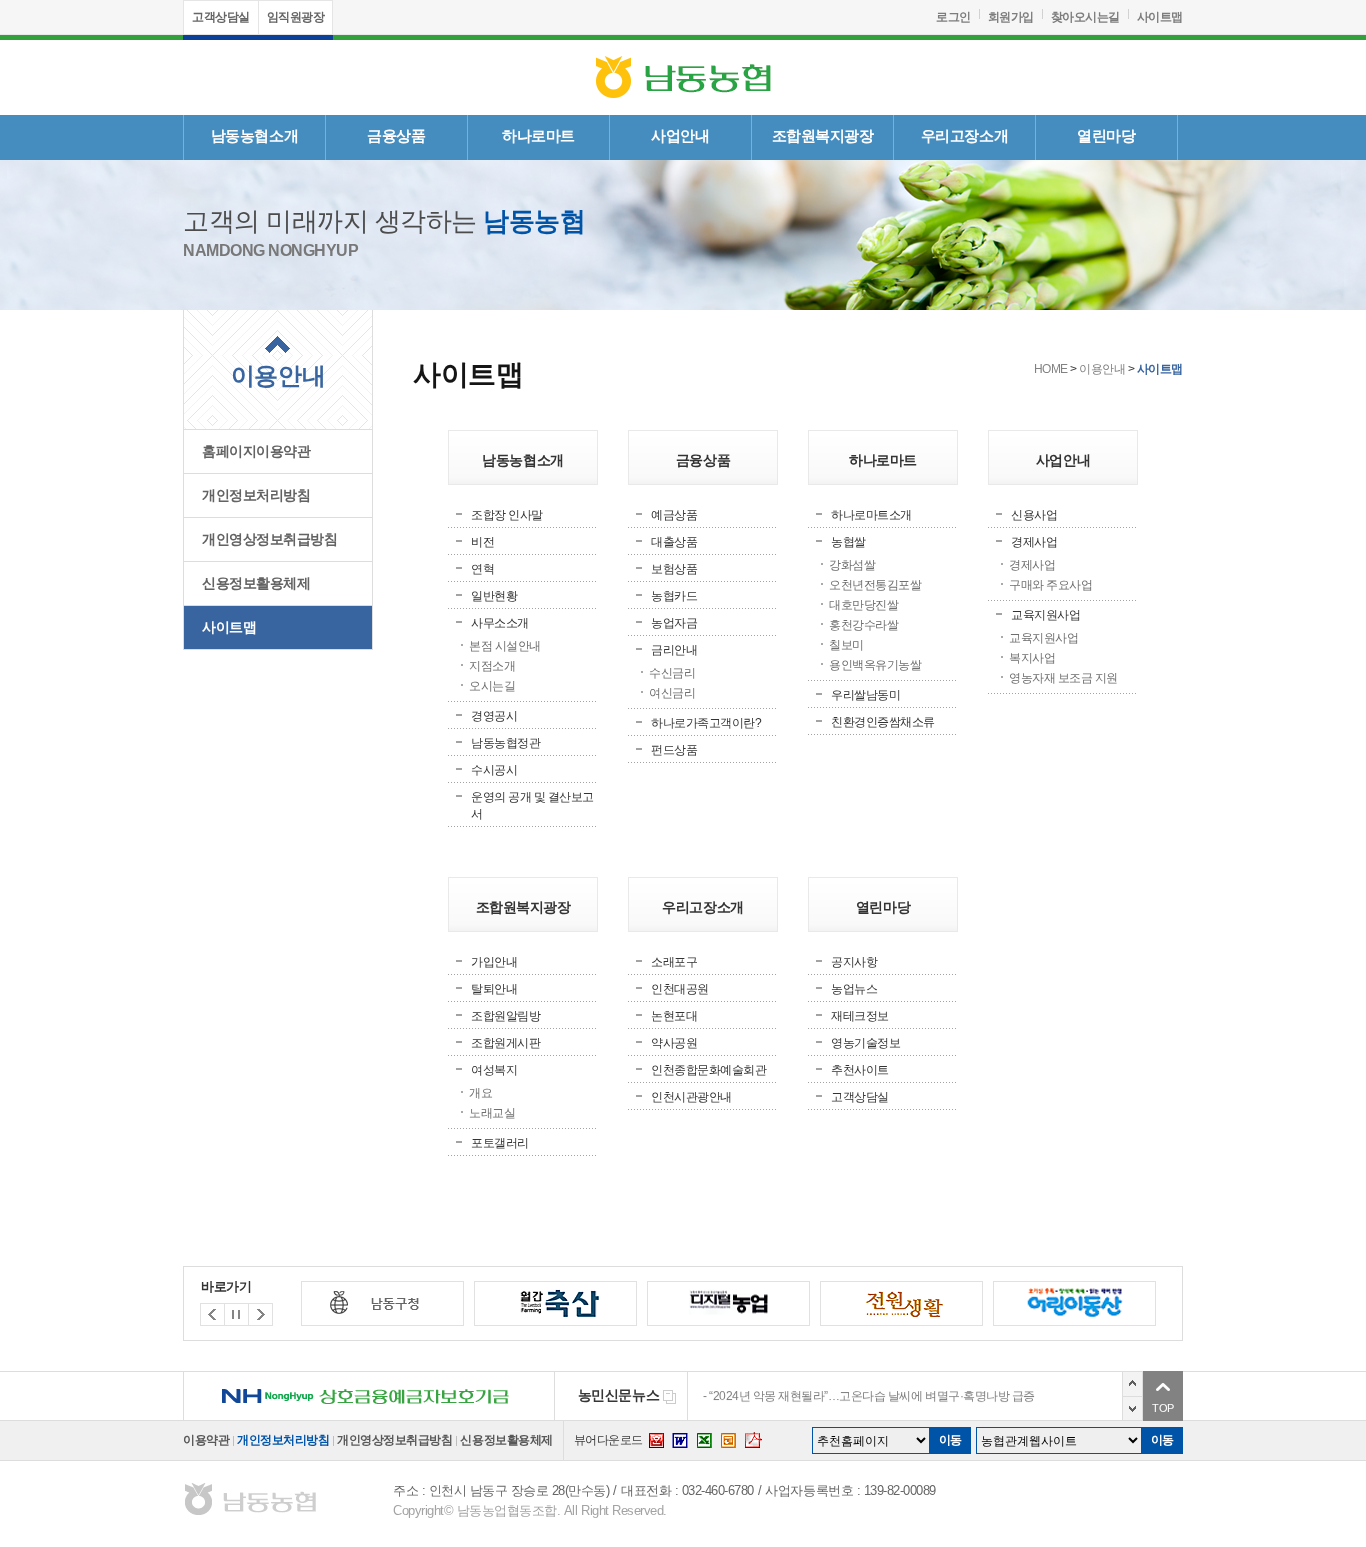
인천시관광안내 (691, 1097)
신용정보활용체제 (256, 583)
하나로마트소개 (871, 515)
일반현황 (494, 596)
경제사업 (1034, 542)
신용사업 (1034, 515)
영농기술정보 (865, 1043)
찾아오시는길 (1085, 17)
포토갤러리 (500, 1143)
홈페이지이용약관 (256, 451)
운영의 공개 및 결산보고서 (532, 805)
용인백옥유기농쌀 (875, 665)
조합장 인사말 (507, 515)
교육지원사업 (1045, 615)
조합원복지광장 (823, 136)
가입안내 (494, 962)
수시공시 (494, 770)
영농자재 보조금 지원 (1063, 678)
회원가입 (1011, 17)
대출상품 (674, 542)
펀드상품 (674, 750)
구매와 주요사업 (1050, 585)
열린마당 (1106, 136)
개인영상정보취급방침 (269, 539)
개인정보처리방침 (256, 495)
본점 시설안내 (505, 646)
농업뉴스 (854, 989)
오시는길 (492, 686)
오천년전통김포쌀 (875, 585)
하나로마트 (538, 136)
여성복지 (494, 1070)
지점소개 (492, 666)
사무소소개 (500, 623)
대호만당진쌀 (863, 605)
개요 (480, 1093)
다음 (1132, 1408)
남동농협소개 (254, 136)
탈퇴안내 (494, 989)
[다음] (212, 1314)
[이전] (260, 1314)
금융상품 (396, 136)
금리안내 (674, 650)
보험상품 (674, 569)
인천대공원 (680, 989)
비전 (482, 542)
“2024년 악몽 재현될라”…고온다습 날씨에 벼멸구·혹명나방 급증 (872, 1396)
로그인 (953, 17)
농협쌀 (848, 542)
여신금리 (672, 693)
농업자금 (674, 623)
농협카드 (674, 596)
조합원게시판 (505, 1043)
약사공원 (674, 1043)
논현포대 (674, 1016)
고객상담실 (221, 17)
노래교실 (492, 1113)
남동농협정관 (505, 743)
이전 (1132, 1383)
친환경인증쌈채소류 (883, 722)
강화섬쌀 (852, 565)
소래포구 (674, 962)
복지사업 (1032, 658)
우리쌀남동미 (865, 695)
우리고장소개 (964, 136)
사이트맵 (1160, 17)
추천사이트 (860, 1070)
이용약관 (206, 1440)
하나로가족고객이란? (706, 723)
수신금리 (672, 673)
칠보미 (846, 645)
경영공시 (494, 716)
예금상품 (674, 515)
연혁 (482, 569)
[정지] (236, 1314)
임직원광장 (296, 17)
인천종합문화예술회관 (708, 1070)
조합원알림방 (505, 1016)
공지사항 (854, 962)
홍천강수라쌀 (863, 625)
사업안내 (680, 136)
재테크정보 (860, 1016)
